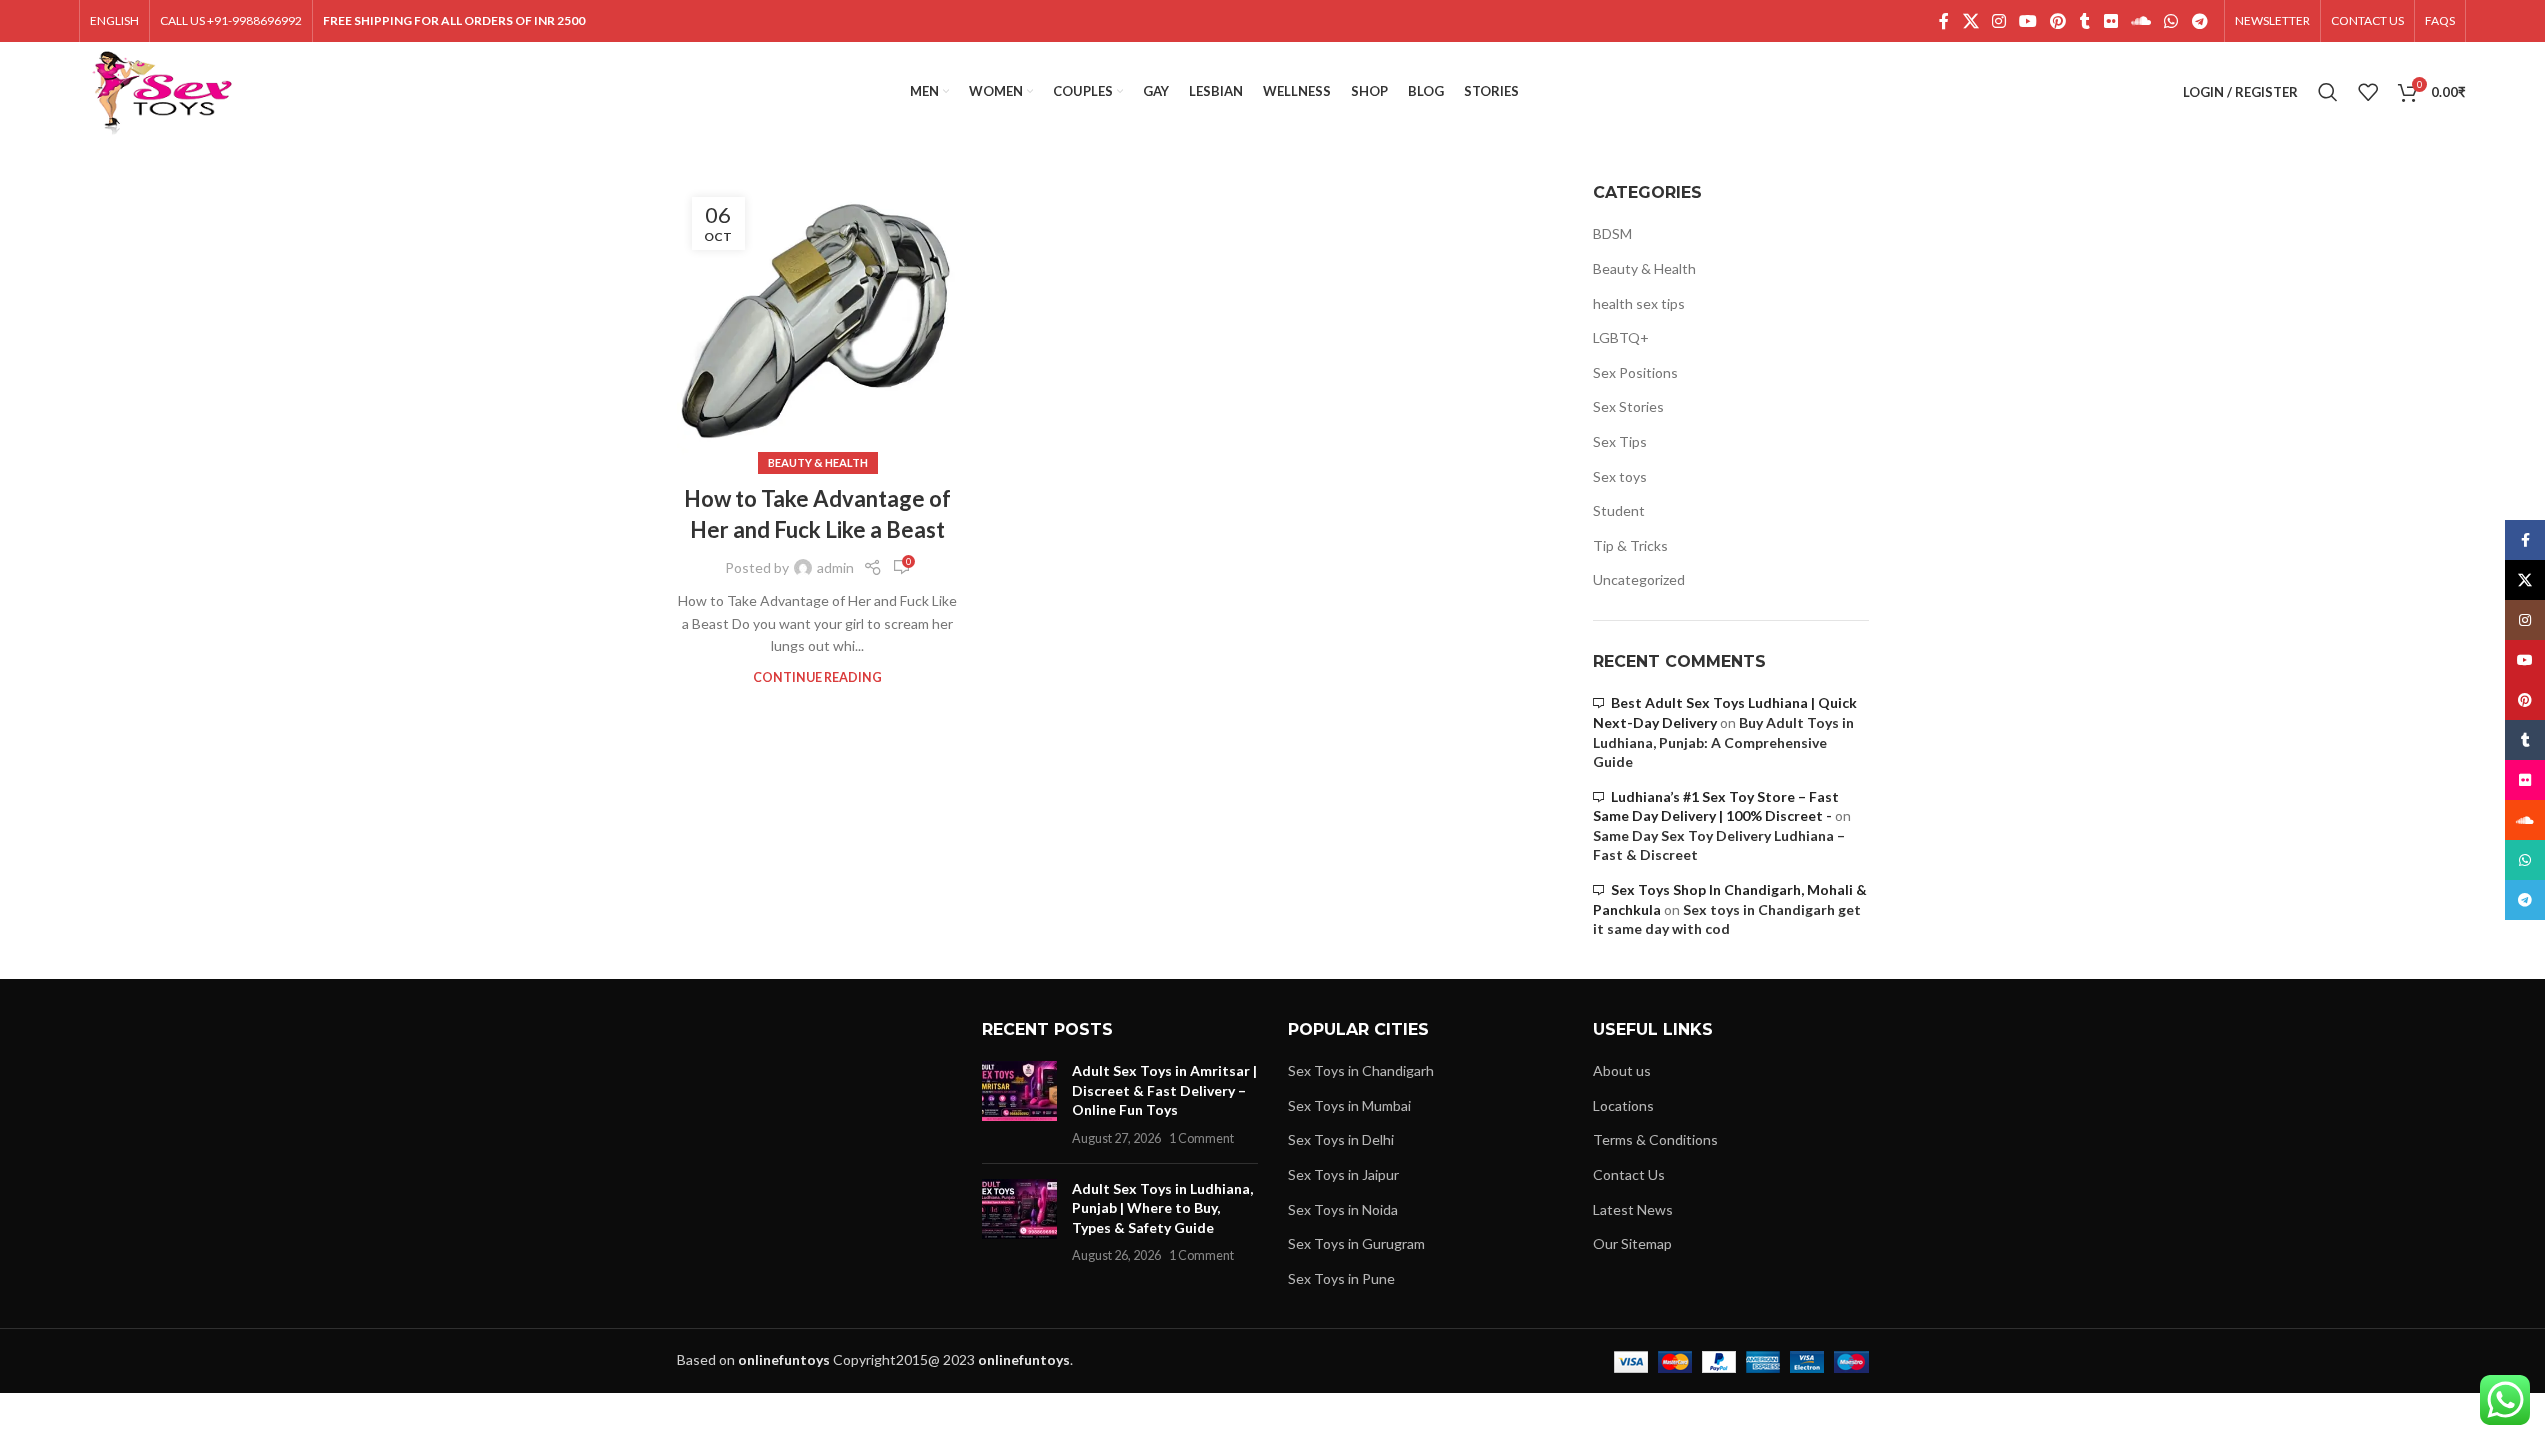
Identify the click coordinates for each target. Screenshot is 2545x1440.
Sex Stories (1628, 406)
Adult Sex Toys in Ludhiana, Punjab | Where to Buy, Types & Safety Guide (1162, 1208)
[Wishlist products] (2368, 92)
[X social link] (1970, 21)
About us (1622, 1070)
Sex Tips (1620, 441)
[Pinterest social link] (2058, 21)
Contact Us (1629, 1174)
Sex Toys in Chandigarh (1361, 1070)
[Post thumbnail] (1019, 1104)
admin (835, 567)
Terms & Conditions (1655, 1139)
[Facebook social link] (1944, 21)
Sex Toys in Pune (1341, 1278)
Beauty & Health (818, 462)
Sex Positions (1635, 372)
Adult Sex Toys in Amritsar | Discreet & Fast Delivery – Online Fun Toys (1164, 1090)
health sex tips (1639, 303)
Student (1619, 510)
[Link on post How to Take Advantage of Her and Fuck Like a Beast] (818, 323)
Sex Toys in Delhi (1341, 1139)
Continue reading (817, 677)
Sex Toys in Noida (1343, 1209)
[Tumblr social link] (2085, 21)
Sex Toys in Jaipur (1343, 1174)
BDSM (1612, 233)
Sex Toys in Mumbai (1349, 1105)
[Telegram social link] (2199, 21)
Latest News (1633, 1209)
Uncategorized (1639, 579)
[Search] (2328, 92)
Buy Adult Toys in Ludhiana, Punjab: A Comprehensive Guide (1723, 742)
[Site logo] (162, 90)
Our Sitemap (1632, 1243)
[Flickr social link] (2110, 21)
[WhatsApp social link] (2171, 21)
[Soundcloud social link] (2140, 21)
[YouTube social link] (2028, 21)
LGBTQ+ (1621, 337)
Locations (1623, 1105)
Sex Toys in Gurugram (1356, 1243)
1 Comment (1201, 1138)
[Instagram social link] (1998, 21)
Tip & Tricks (1630, 545)
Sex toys (1620, 476)
